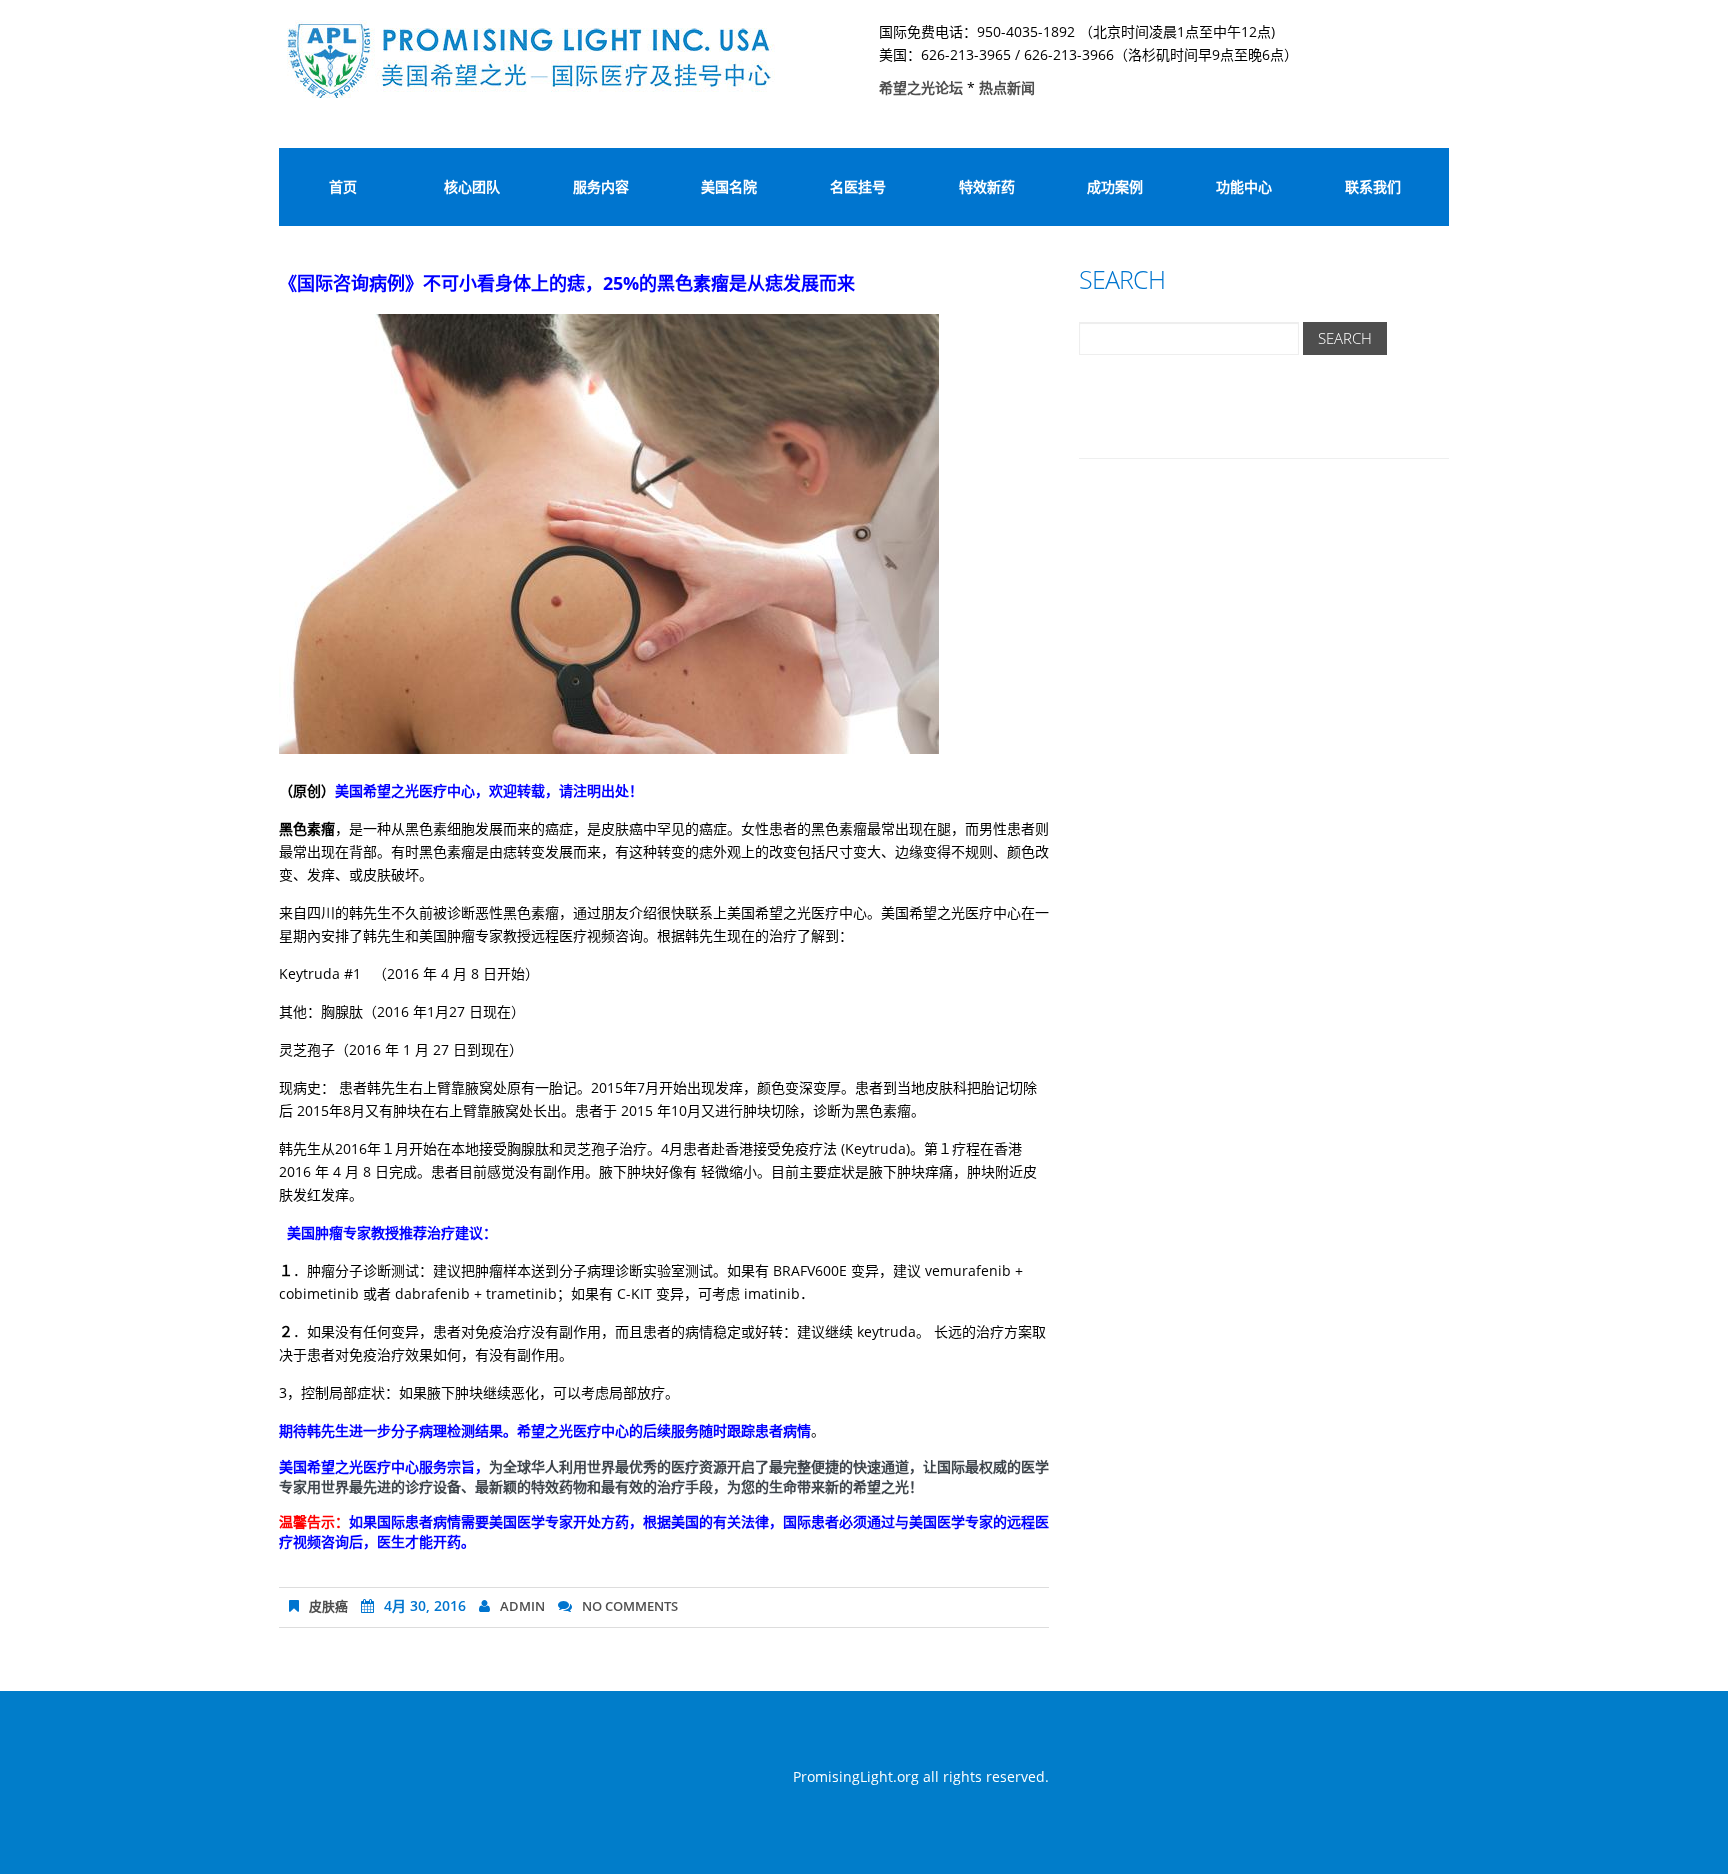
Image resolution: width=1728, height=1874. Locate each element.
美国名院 (729, 187)
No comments (630, 1606)
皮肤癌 (328, 1606)
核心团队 (472, 187)
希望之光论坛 (923, 87)
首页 (343, 187)
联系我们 (1373, 187)
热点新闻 (1007, 87)
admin (522, 1606)
